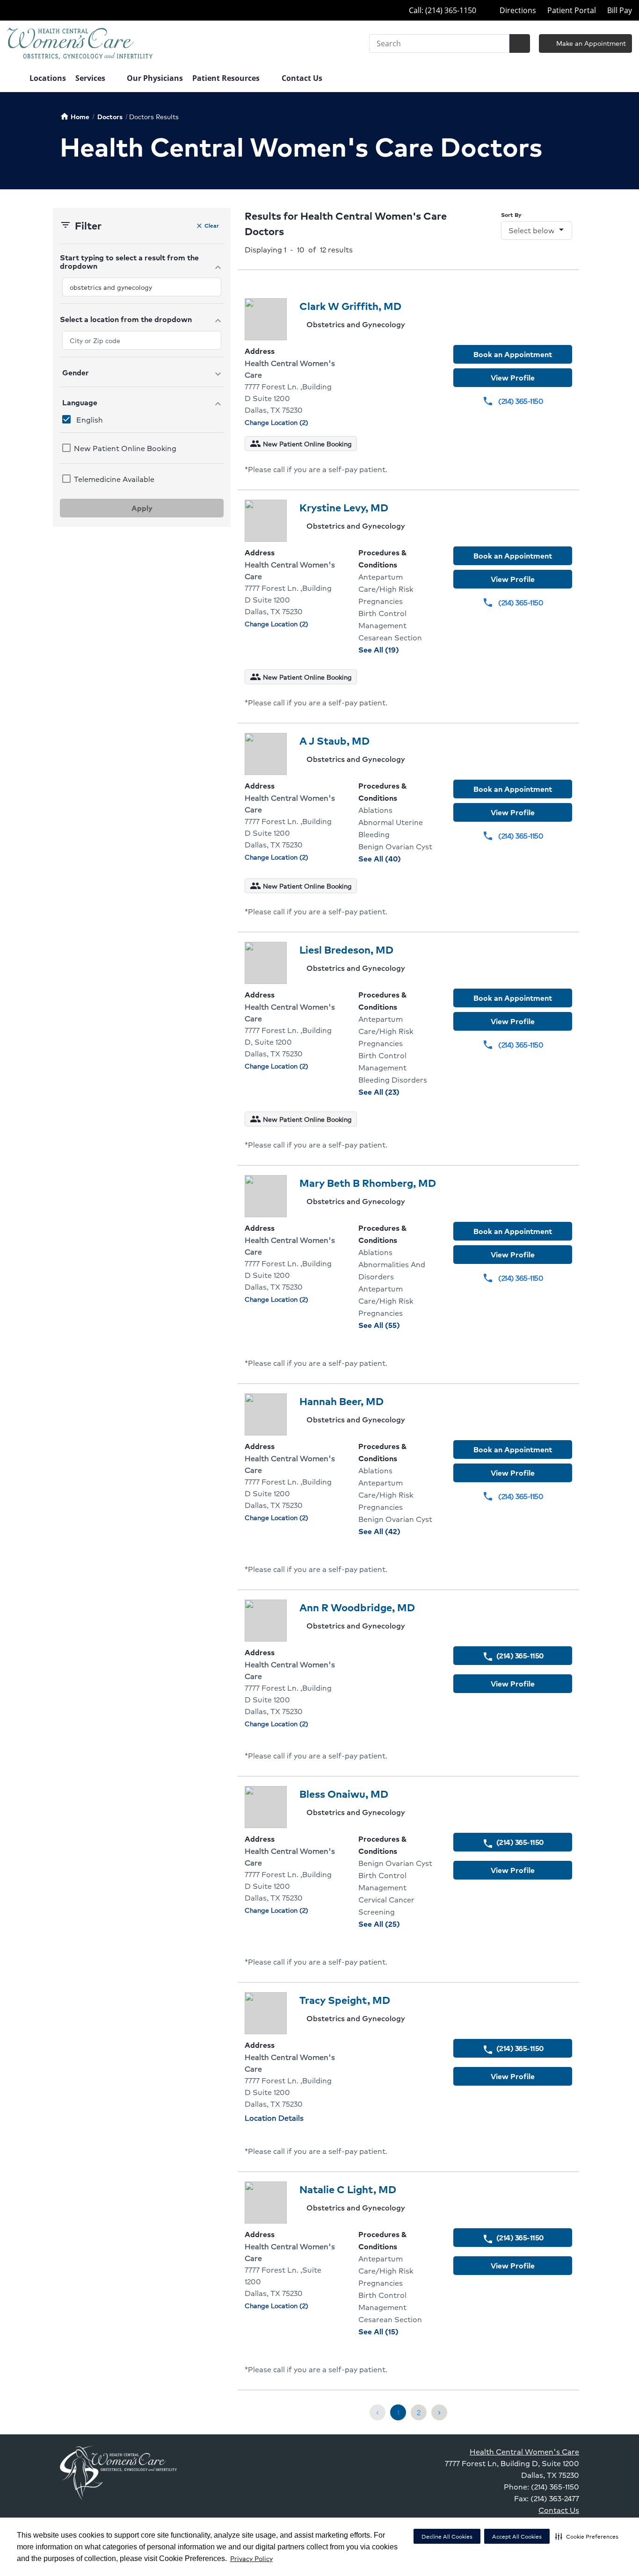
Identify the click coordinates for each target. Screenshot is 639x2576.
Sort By (511, 215)
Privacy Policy (251, 2558)
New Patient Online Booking (125, 448)
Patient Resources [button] (227, 78)
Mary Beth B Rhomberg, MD (368, 1183)
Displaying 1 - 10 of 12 (299, 249)
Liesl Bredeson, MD (346, 950)
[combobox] (142, 287)
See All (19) (399, 649)
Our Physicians (155, 78)
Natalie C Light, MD (348, 2189)
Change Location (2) (276, 422)
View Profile (513, 377)
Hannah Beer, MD (341, 1401)
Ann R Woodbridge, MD (357, 1607)
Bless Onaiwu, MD (344, 1794)
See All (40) (399, 858)
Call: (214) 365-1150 (441, 10)
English (90, 420)
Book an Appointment (513, 354)
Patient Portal (572, 10)
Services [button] (91, 78)
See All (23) (399, 1092)
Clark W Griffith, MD (350, 306)
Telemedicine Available (114, 479)
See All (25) (399, 1924)
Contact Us (302, 78)
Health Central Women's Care (524, 2451)
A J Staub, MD (334, 741)
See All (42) (399, 1531)
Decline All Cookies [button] (447, 2537)
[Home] (14, 79)
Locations (48, 78)
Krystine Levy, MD (344, 507)
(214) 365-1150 (513, 401)
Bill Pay (620, 10)
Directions (517, 10)
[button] (587, 2536)
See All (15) (399, 2331)
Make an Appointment (590, 43)
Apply (142, 508)
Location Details (274, 2118)
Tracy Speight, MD (345, 2000)
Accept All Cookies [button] (517, 2537)
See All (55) (399, 1325)
